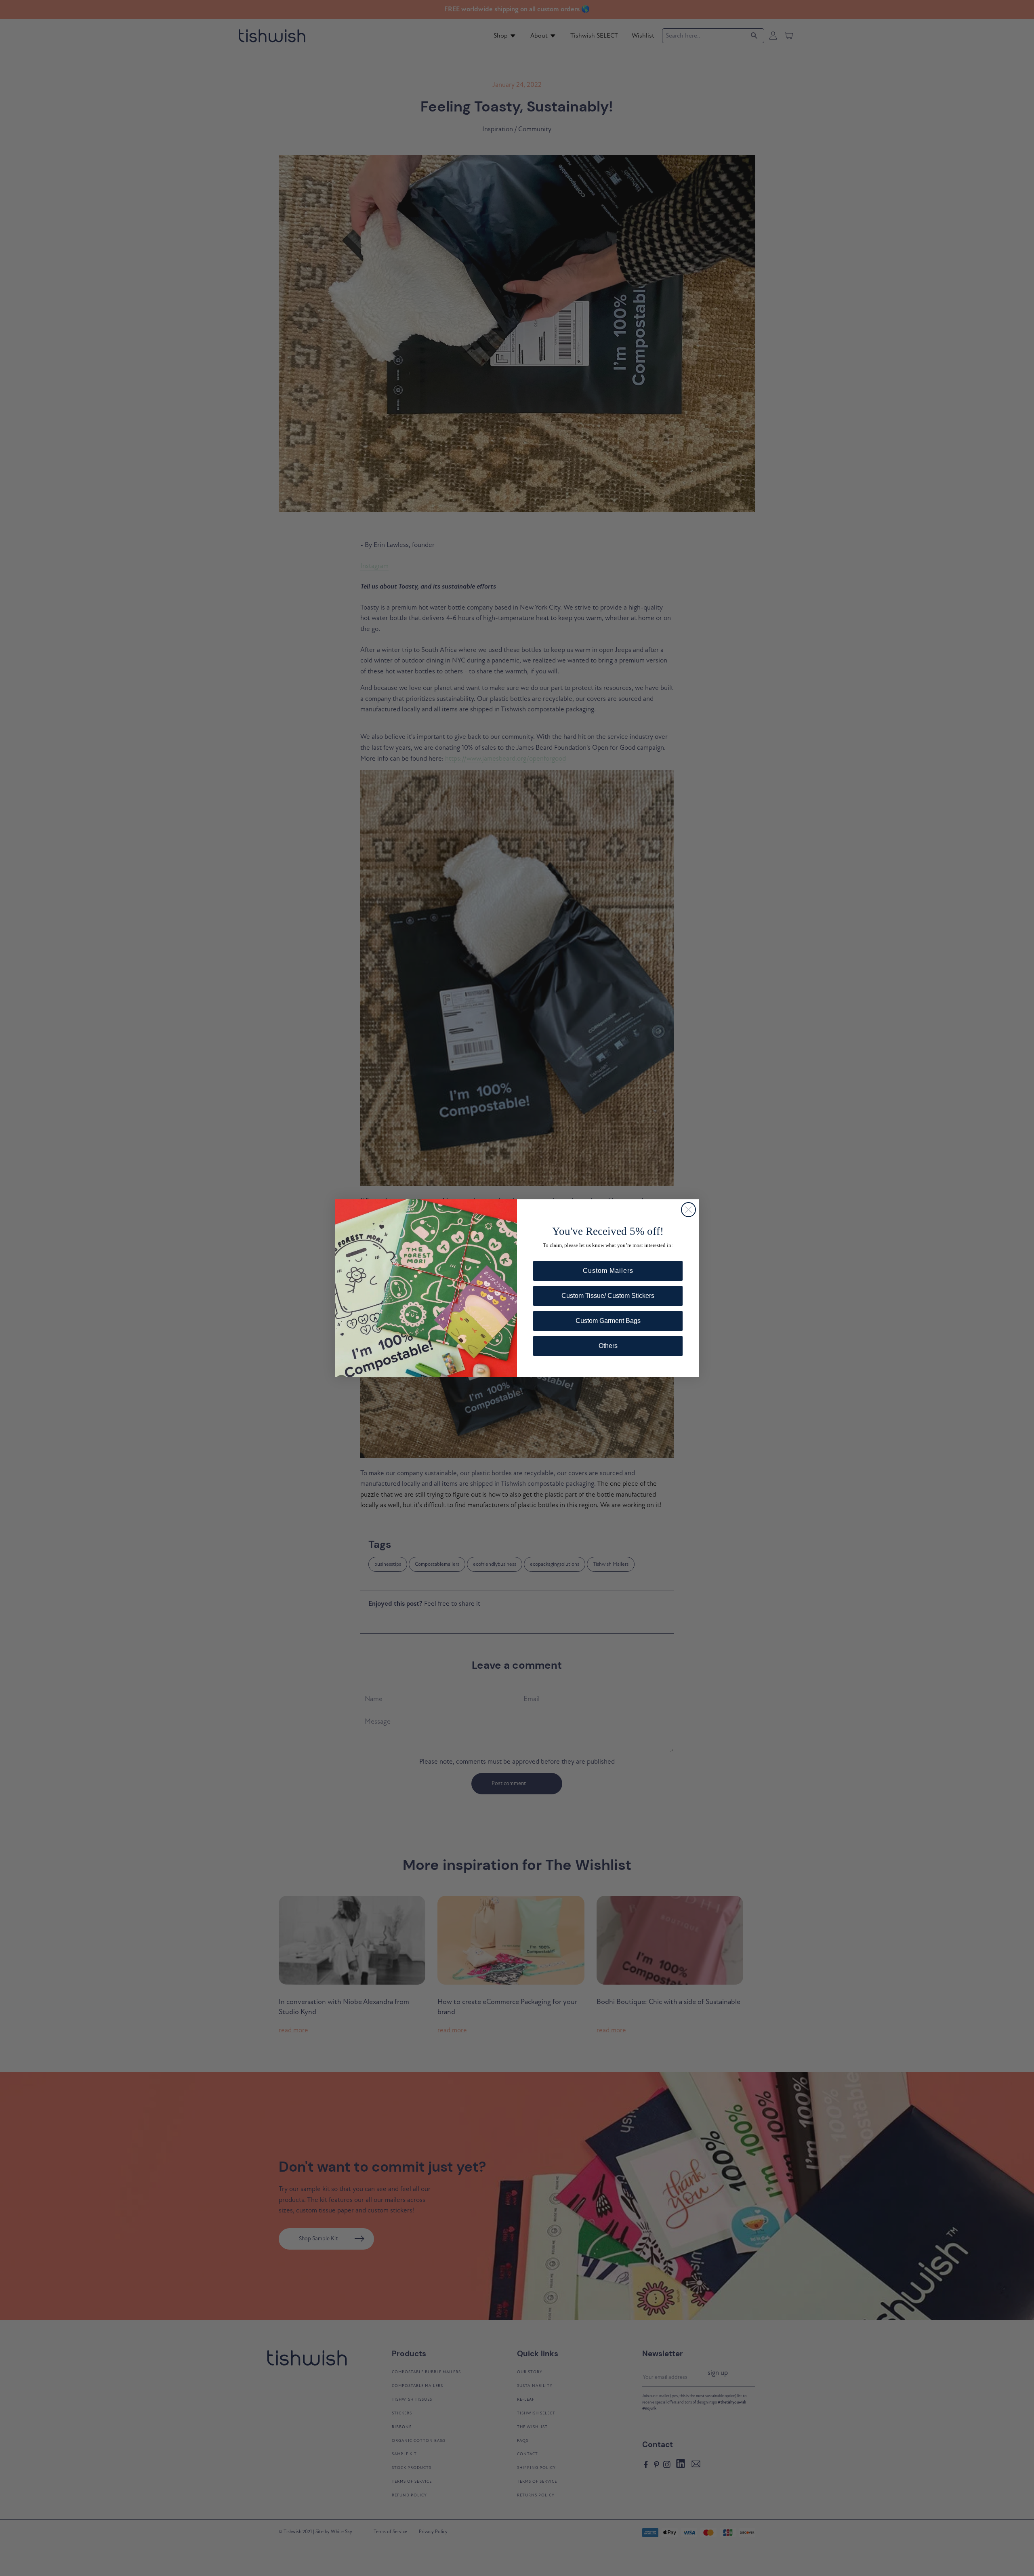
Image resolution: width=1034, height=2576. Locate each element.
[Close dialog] (688, 1210)
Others (608, 1346)
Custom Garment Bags (608, 1321)
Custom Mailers (608, 1271)
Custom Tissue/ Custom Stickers (608, 1296)
